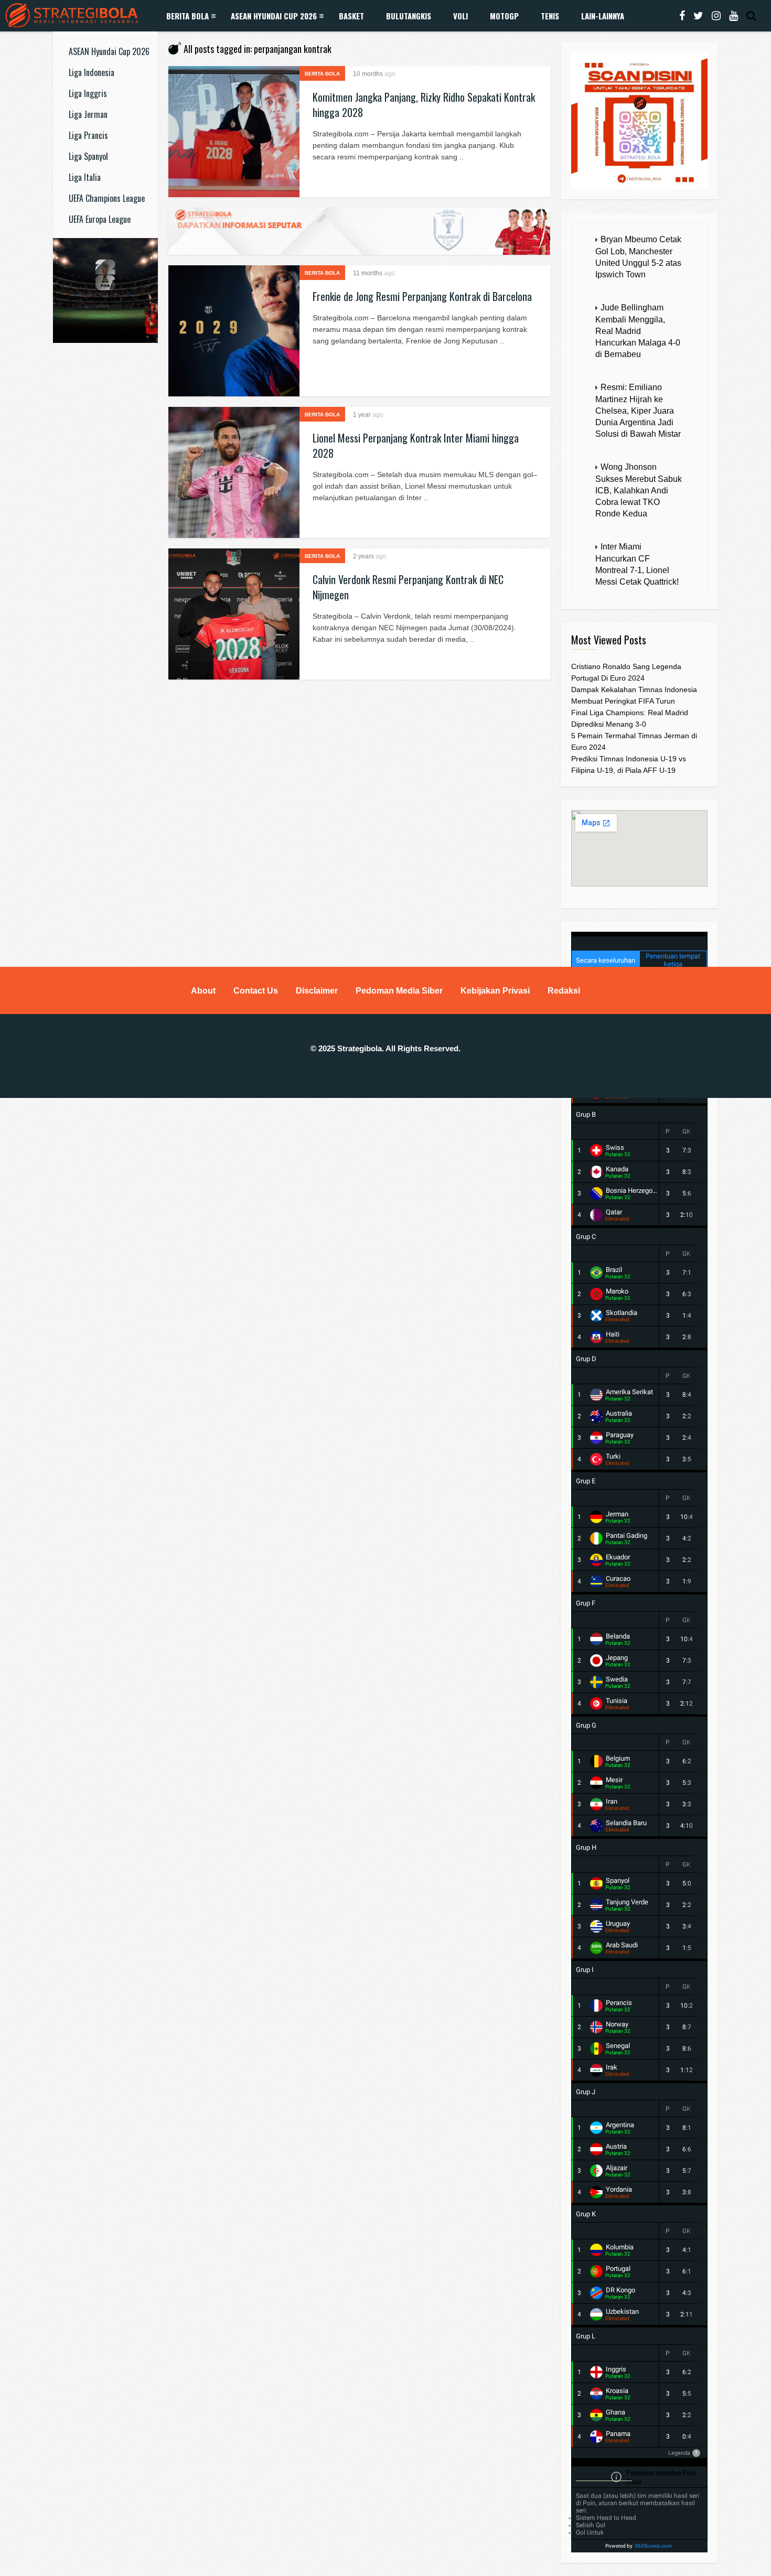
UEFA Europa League (100, 219)
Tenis (550, 16)
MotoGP (504, 16)
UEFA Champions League (107, 198)
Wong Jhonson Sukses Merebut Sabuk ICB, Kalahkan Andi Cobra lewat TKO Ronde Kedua (639, 490)
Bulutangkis (409, 16)
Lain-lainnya (603, 16)
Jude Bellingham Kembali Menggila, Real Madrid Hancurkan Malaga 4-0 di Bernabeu (638, 331)
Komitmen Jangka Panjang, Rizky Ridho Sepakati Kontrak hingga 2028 (424, 105)
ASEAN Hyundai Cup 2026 (274, 16)
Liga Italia (85, 177)
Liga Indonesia (92, 72)
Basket (351, 16)
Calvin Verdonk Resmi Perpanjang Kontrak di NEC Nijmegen (408, 587)
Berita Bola (188, 16)
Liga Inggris (88, 93)
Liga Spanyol (88, 156)
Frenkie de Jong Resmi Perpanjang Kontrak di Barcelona (422, 296)
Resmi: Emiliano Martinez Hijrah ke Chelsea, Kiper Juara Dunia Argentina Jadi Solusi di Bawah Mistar (638, 411)
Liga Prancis (88, 135)
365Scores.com (653, 2546)
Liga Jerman (88, 114)
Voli (461, 16)
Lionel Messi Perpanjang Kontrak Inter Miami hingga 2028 (416, 445)
